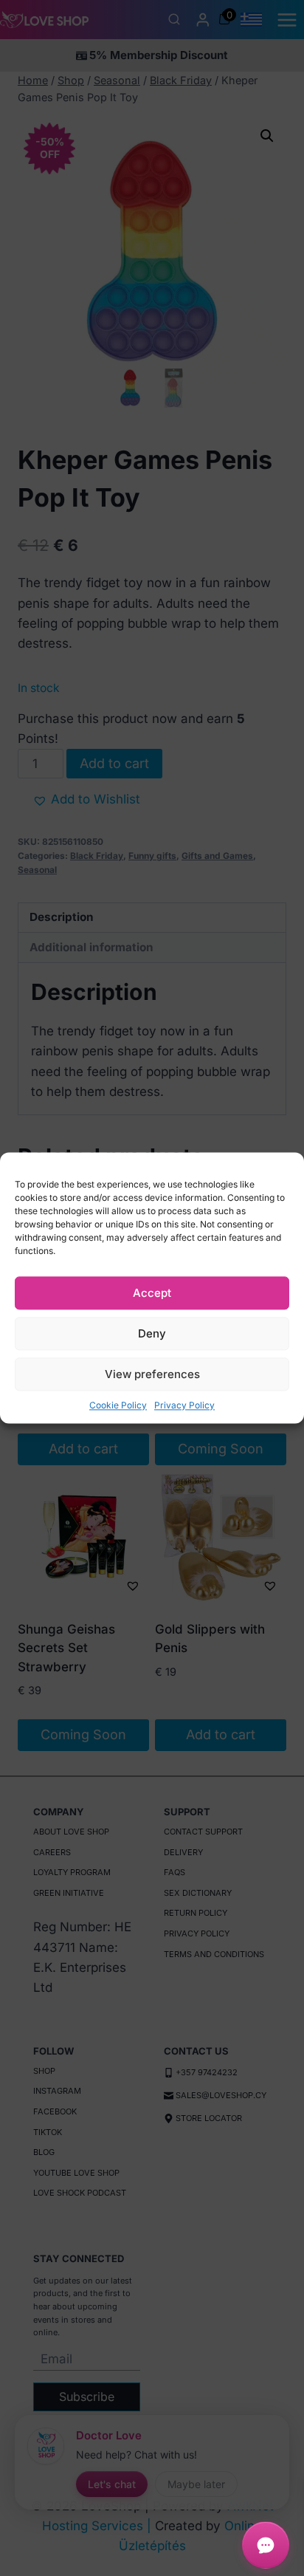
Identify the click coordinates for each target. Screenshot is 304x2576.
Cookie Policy (118, 1405)
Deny (152, 1333)
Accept (152, 1293)
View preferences (152, 1374)
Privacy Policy (184, 1405)
